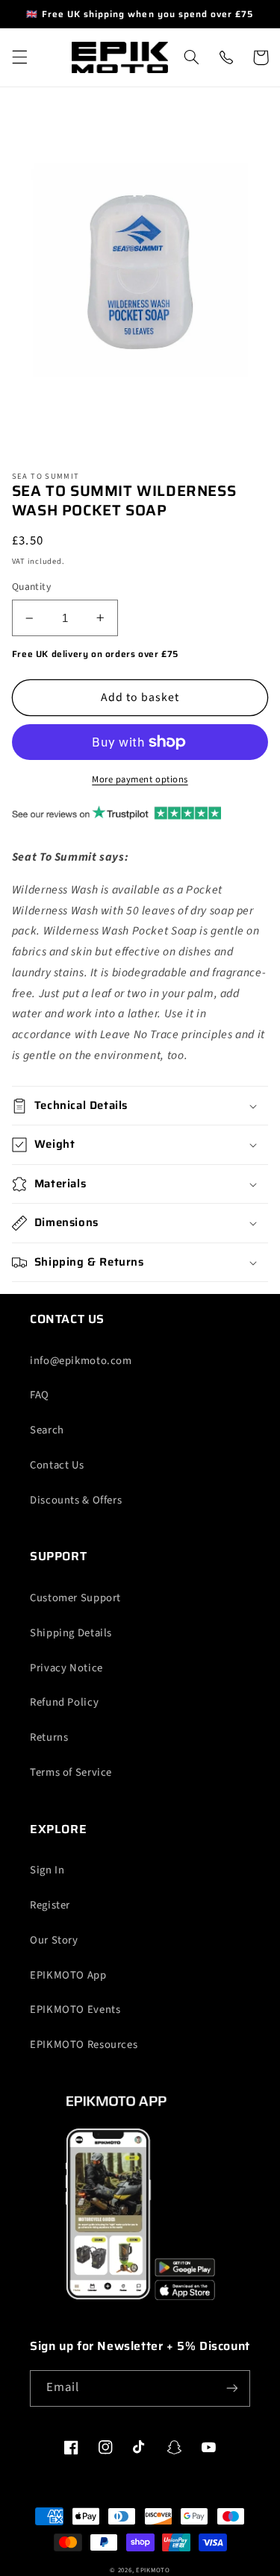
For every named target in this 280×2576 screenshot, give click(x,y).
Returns (49, 1737)
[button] (19, 57)
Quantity (31, 587)
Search (47, 1430)
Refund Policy (64, 1702)
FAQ (40, 1395)
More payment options (140, 779)
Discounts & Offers (76, 1500)
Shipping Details (71, 1633)
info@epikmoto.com (81, 1361)
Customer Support (75, 1598)
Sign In (47, 1870)
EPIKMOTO (153, 2570)
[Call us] (225, 57)
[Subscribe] (232, 2388)
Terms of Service (71, 1772)
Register (50, 1905)
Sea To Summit (46, 477)
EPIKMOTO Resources (84, 2045)
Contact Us (57, 1465)
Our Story (54, 1940)
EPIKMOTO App (68, 1975)
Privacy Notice (66, 1668)
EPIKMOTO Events (75, 2010)
